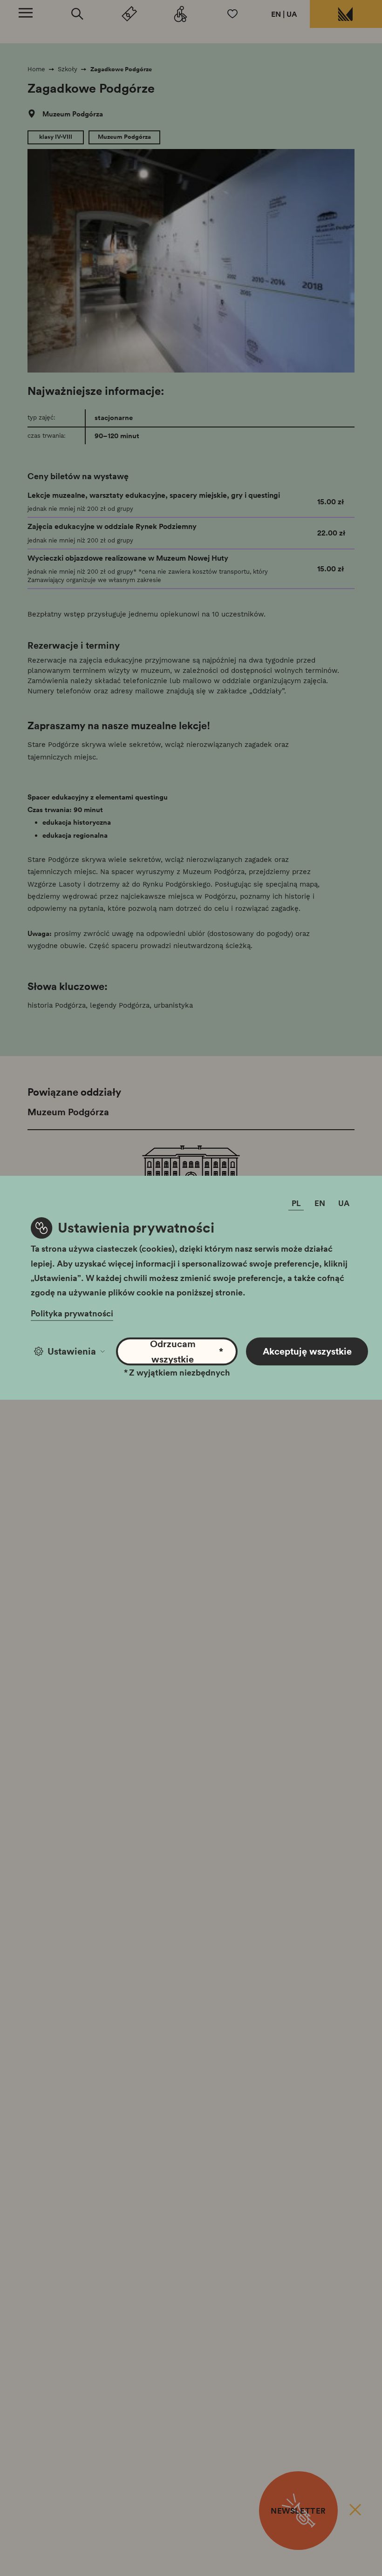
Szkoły (68, 69)
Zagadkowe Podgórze (121, 69)
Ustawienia (72, 1351)
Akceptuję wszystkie (307, 1351)
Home (36, 69)
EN (276, 14)
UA (292, 14)
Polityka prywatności (72, 1314)
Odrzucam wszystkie (187, 1351)
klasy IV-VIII (56, 137)
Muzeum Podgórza (72, 114)
